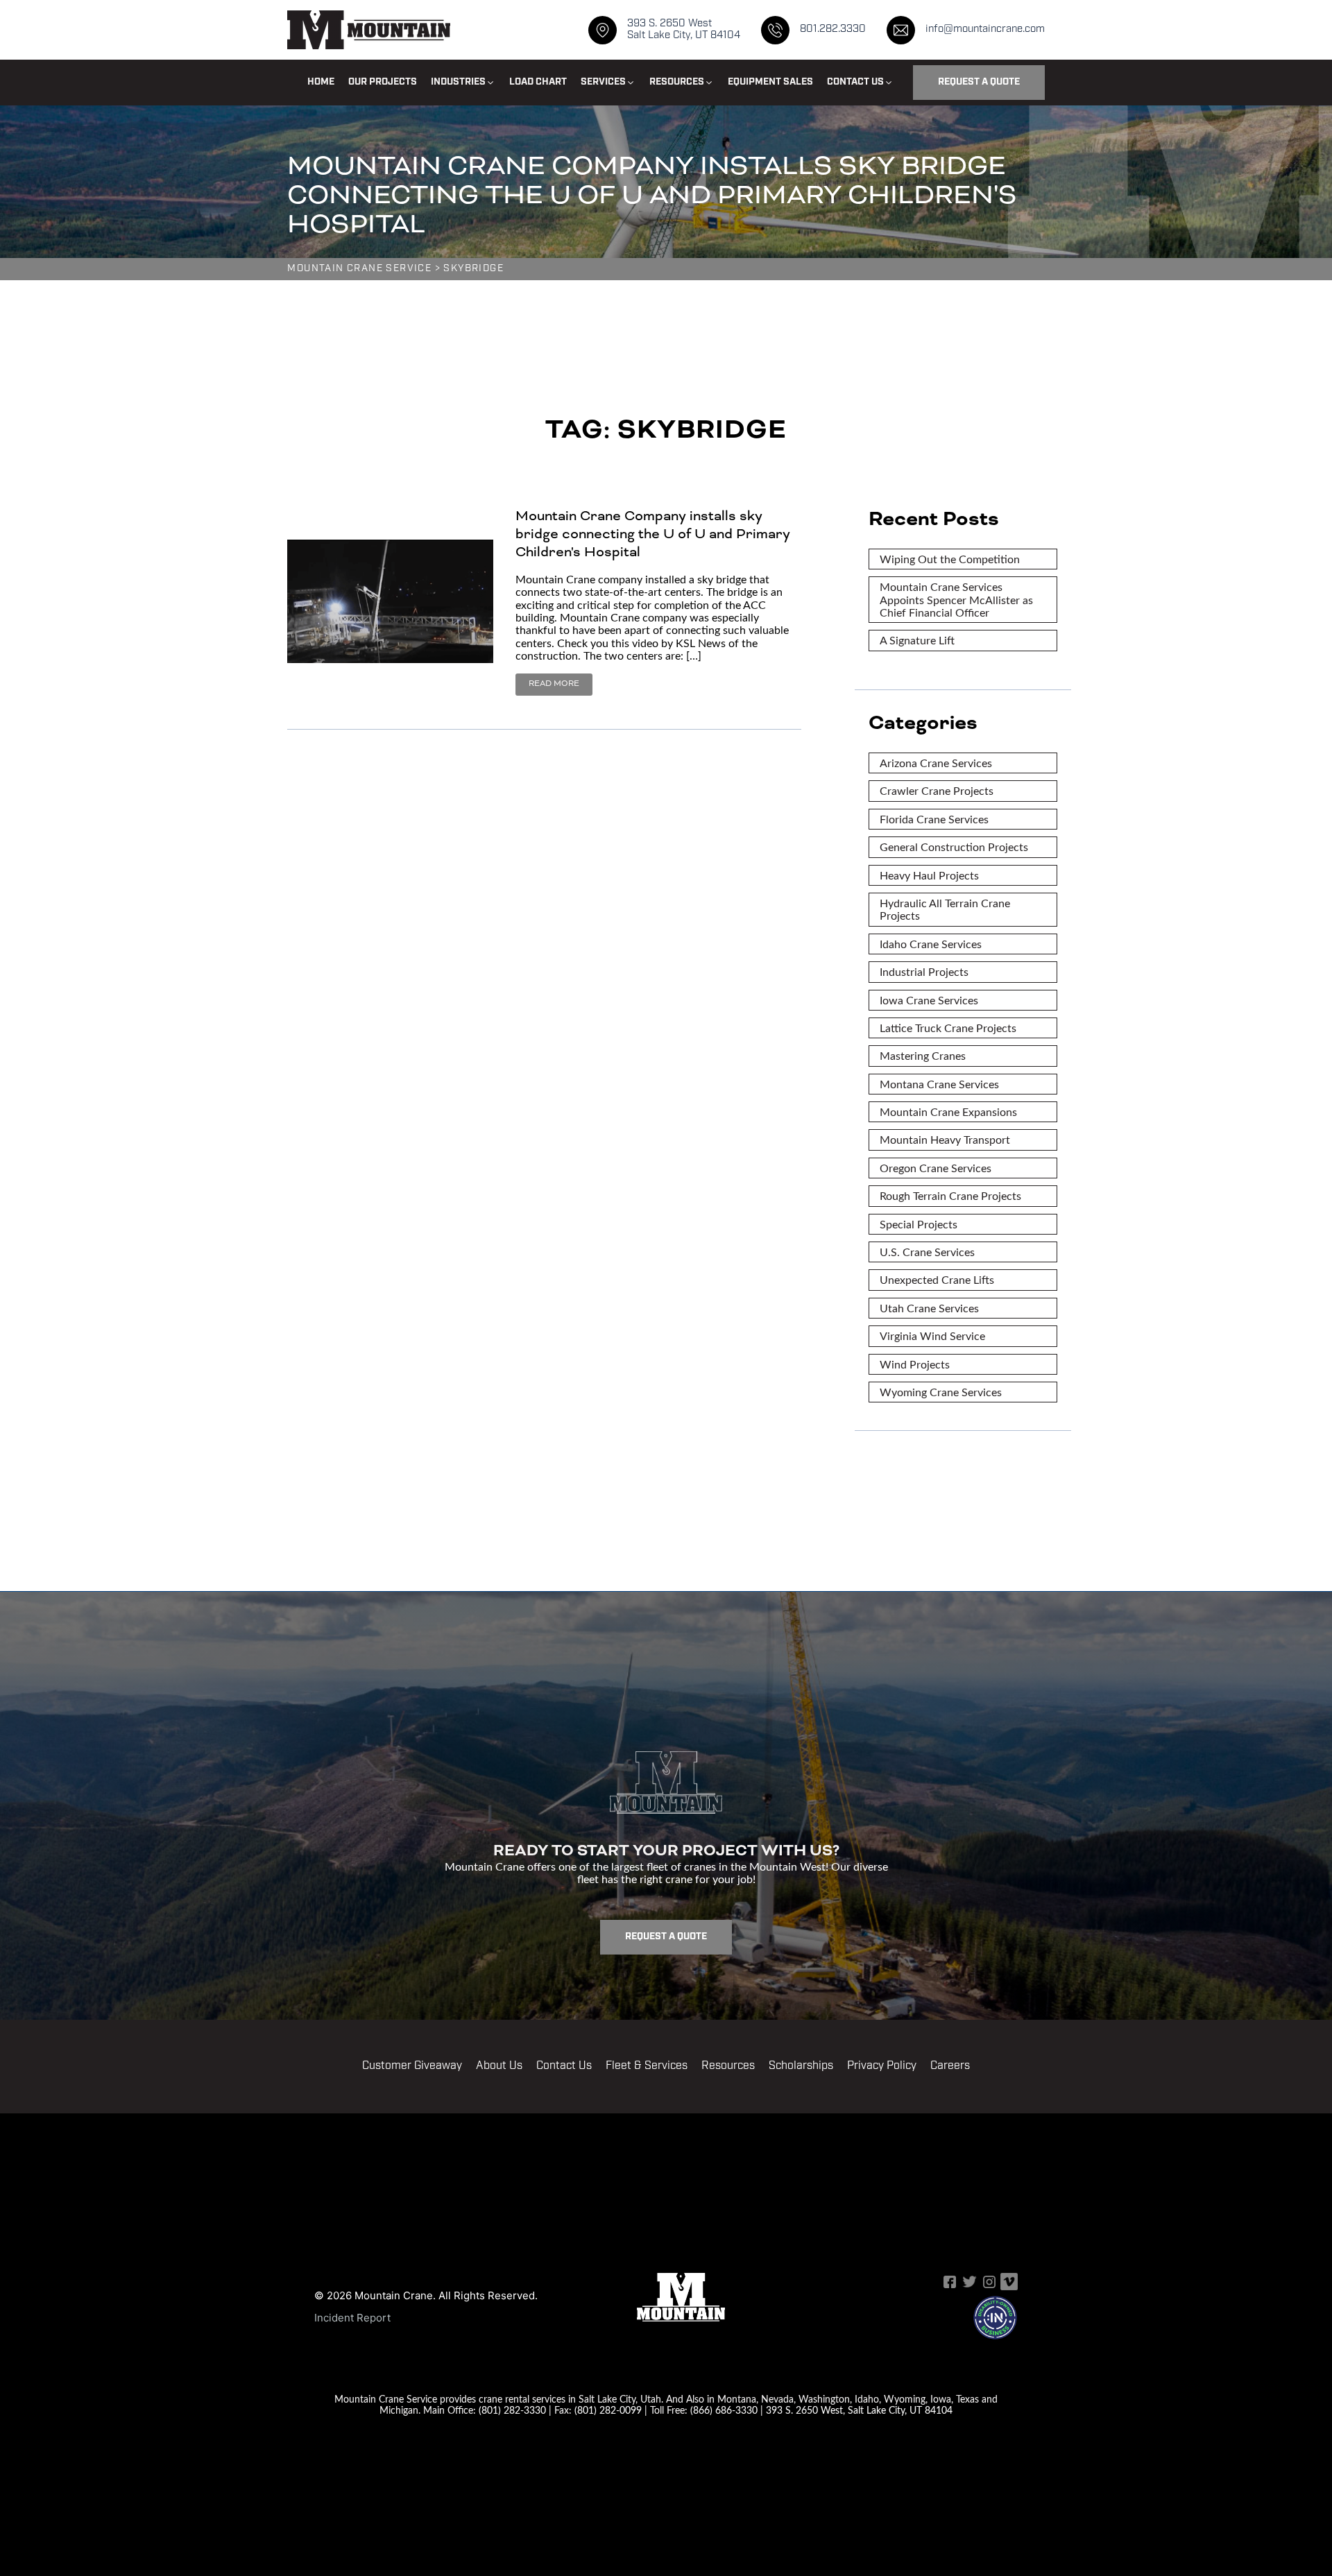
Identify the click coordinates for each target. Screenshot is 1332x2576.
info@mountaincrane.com (985, 29)
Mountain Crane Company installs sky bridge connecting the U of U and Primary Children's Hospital (653, 534)
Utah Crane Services (929, 1308)
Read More (554, 684)
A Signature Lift (917, 640)
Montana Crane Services (939, 1084)
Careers (950, 2066)
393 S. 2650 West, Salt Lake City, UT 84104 (859, 2410)
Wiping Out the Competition (950, 559)
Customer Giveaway (412, 2066)
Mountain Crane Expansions (948, 1111)
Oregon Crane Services (936, 1168)
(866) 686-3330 (724, 2410)
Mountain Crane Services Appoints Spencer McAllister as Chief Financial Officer (956, 599)
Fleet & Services (647, 2066)
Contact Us (564, 2066)
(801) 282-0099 (608, 2410)
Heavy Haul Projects (929, 875)
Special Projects (919, 1224)
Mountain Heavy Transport (945, 1139)
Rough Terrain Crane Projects (950, 1195)
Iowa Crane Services (929, 1000)
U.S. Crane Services (927, 1252)
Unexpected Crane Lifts (937, 1279)
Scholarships (801, 2066)
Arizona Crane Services (936, 763)
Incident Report (352, 2318)
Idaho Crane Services (931, 944)
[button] (463, 83)
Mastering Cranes (923, 1055)
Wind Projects (915, 1364)
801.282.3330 (833, 29)
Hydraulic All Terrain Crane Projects (945, 909)
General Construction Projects (954, 847)
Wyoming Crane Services (941, 1392)
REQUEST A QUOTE (979, 82)
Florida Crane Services (934, 819)
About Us (499, 2066)
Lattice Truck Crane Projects (948, 1028)
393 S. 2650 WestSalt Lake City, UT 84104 (684, 30)
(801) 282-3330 (512, 2410)
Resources (728, 2066)
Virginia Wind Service (932, 1336)
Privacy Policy (882, 2066)
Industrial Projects (924, 971)
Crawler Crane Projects (937, 790)
